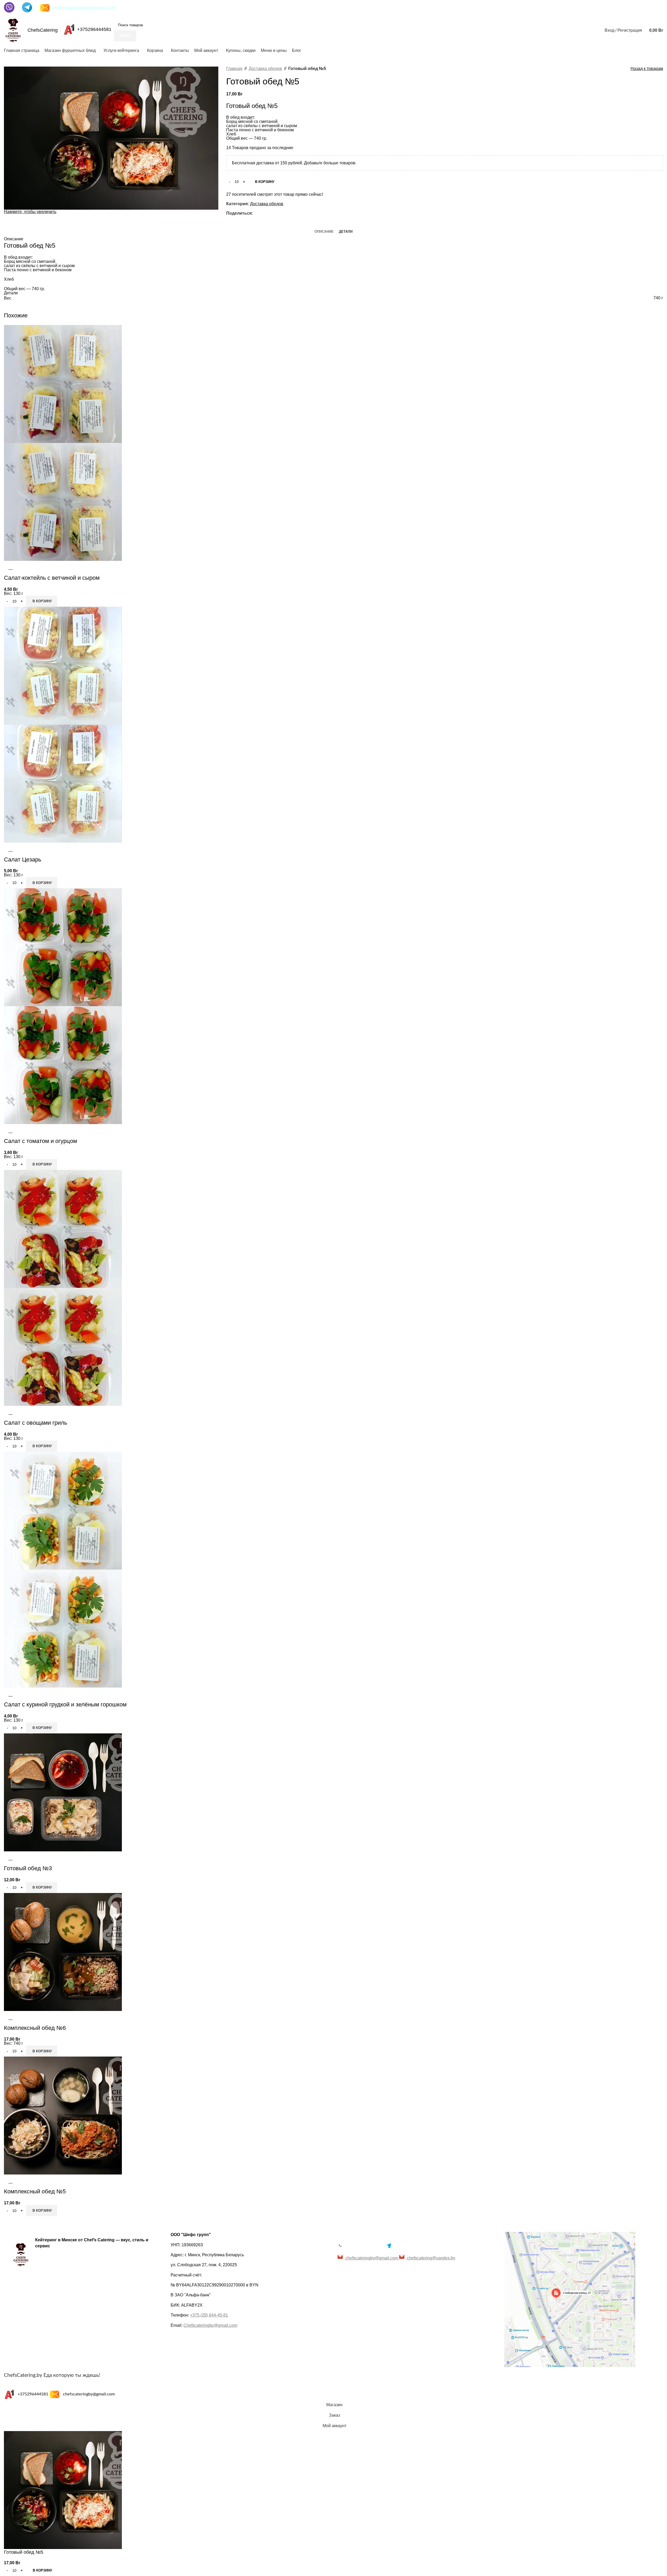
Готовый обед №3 (28, 1868)
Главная (234, 69)
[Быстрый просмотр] (10, 567)
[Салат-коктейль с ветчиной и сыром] (63, 384)
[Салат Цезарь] (63, 665)
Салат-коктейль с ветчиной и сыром (52, 578)
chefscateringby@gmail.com (84, 8)
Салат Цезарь (23, 859)
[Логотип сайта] (13, 30)
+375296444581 (94, 29)
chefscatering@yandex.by (431, 2258)
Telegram (402, 2245)
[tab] (324, 231)
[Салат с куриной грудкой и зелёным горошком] (63, 1510)
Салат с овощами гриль (36, 1423)
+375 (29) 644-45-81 (209, 2315)
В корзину (265, 182)
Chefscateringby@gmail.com (210, 2325)
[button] (42, 601)
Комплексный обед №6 (35, 2028)
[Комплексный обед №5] (63, 2115)
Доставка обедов (265, 69)
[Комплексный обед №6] (63, 1952)
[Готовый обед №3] (63, 1792)
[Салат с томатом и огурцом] (63, 947)
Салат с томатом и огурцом (40, 1141)
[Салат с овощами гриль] (63, 1229)
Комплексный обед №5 (35, 2191)
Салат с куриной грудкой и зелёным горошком (65, 1704)
